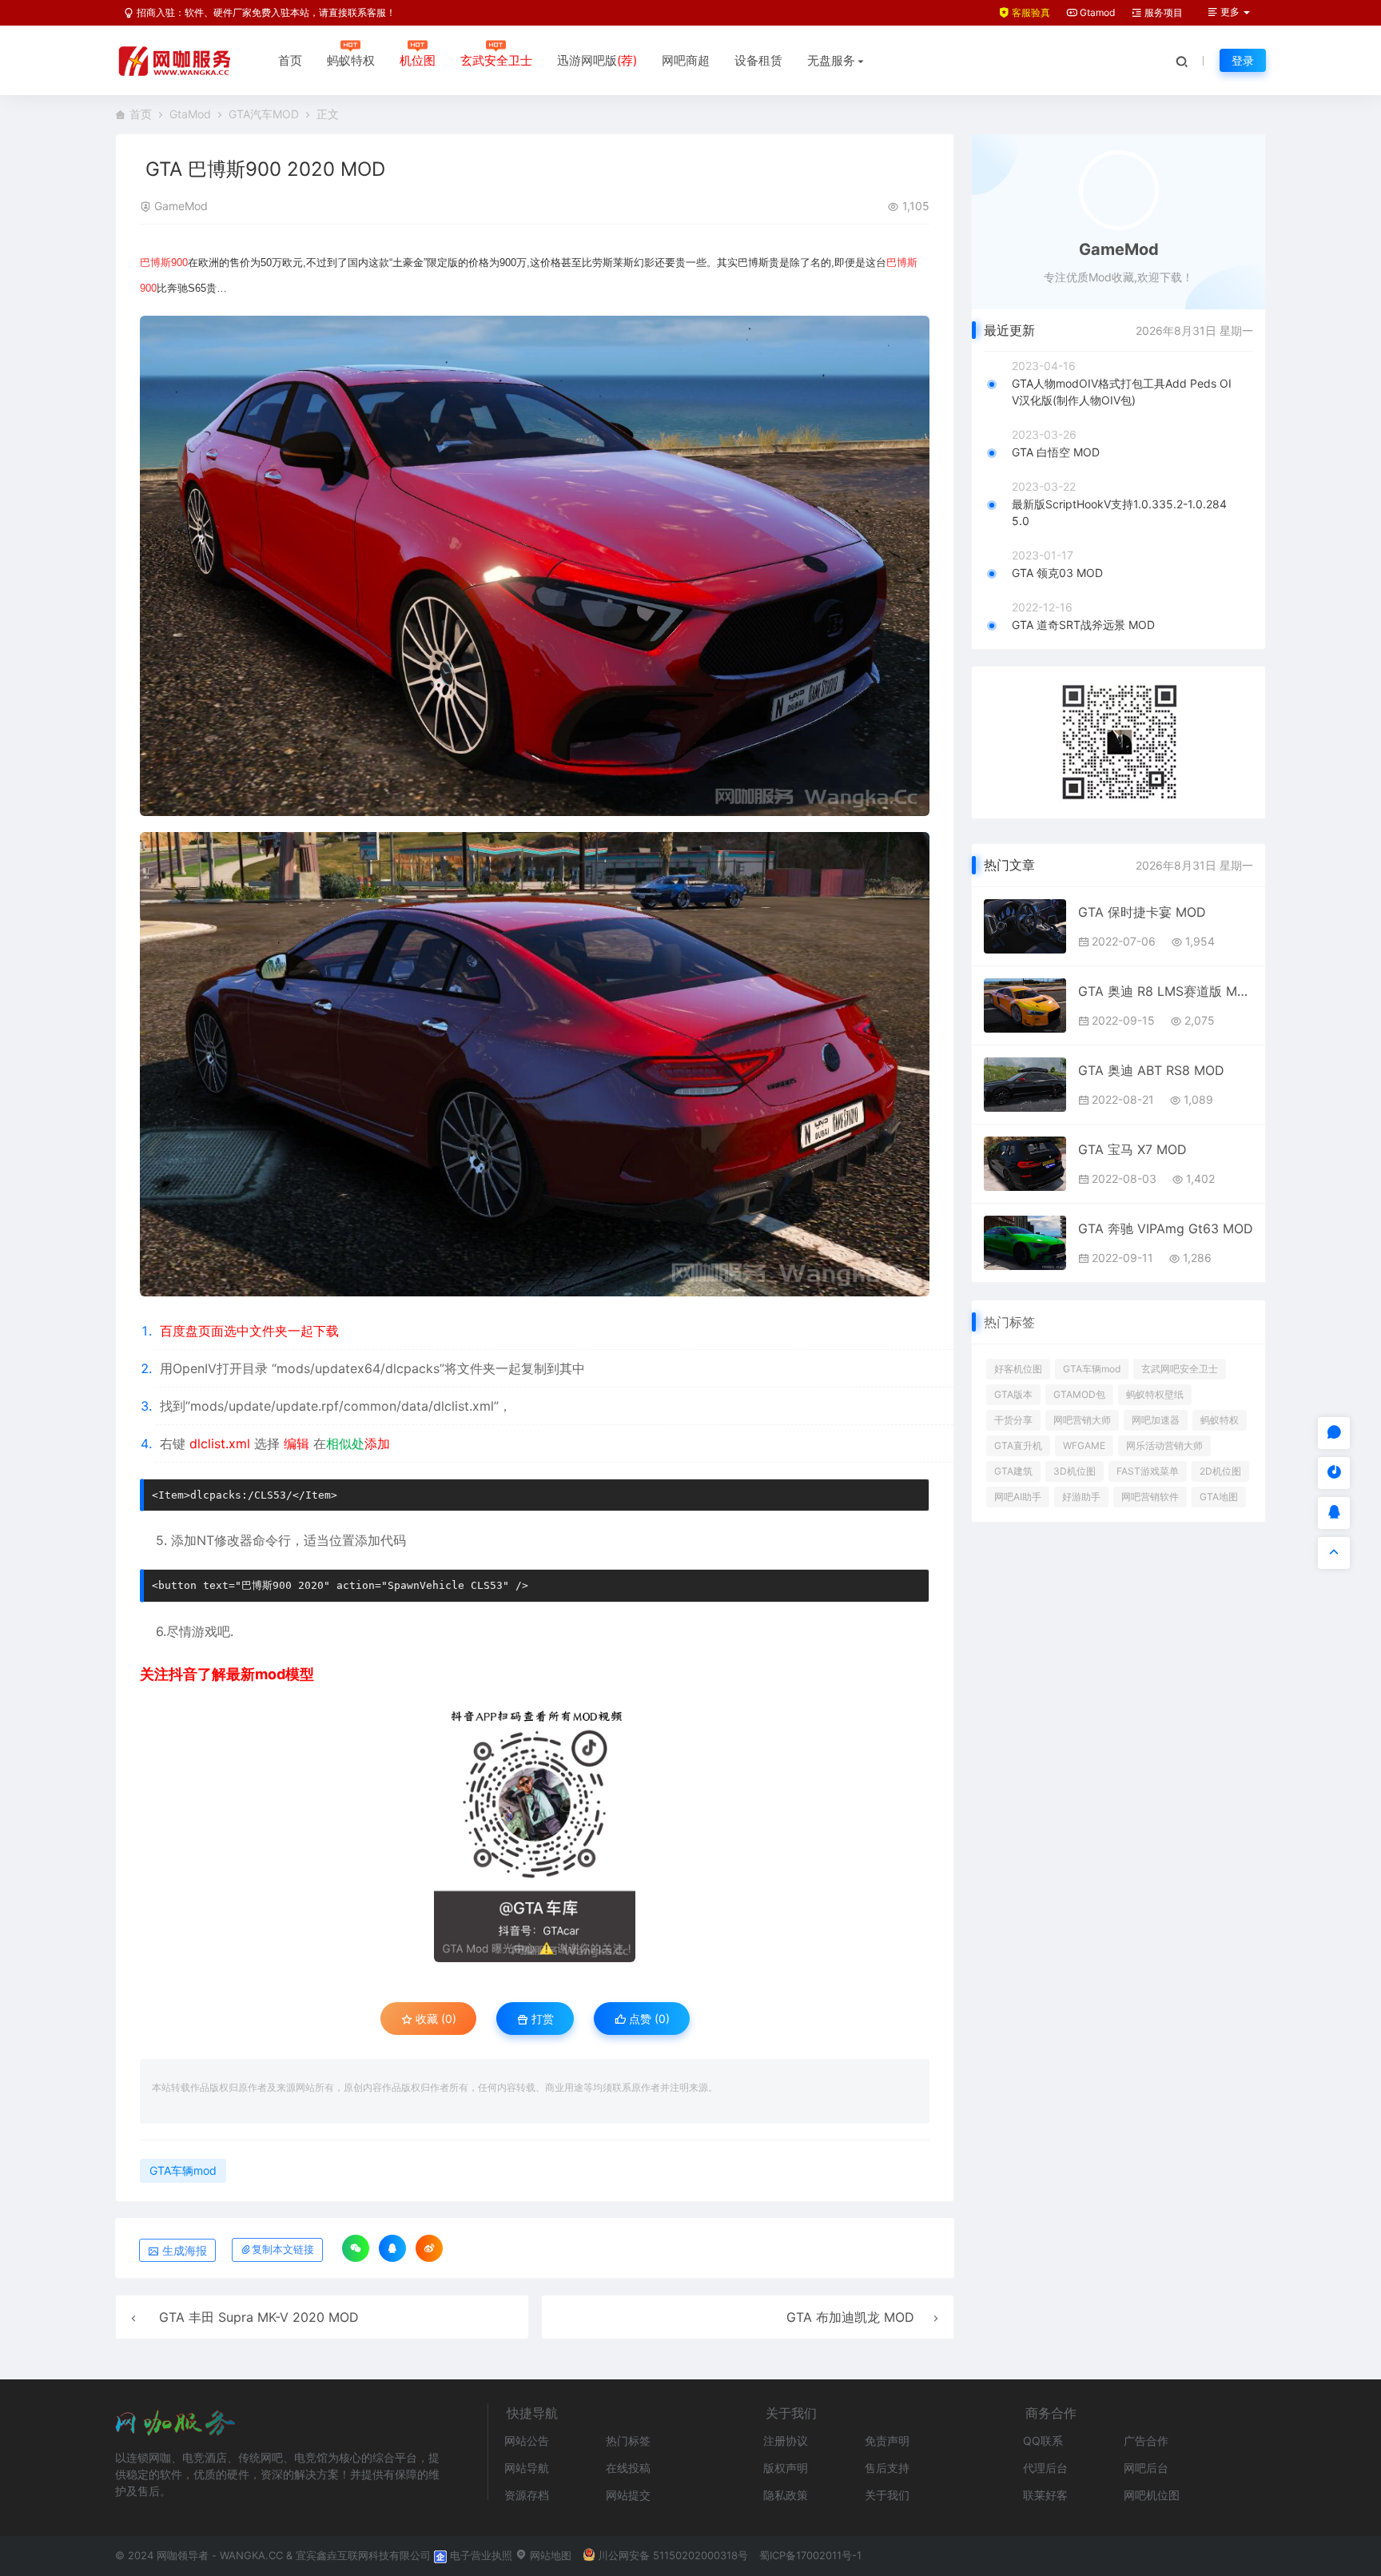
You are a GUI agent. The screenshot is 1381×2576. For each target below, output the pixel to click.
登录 (1243, 60)
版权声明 (786, 2468)
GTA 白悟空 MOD (1056, 452)
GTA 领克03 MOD (1057, 573)
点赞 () (648, 2019)
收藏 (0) (434, 2019)
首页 (290, 60)
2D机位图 (1220, 1471)
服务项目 (1162, 12)
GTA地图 (1219, 1497)
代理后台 (1045, 2468)
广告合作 (1146, 2441)
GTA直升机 (1018, 1445)
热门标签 (628, 2441)
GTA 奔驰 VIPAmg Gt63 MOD (1166, 1228)
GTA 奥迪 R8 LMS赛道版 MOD (1166, 991)
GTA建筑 (1013, 1471)
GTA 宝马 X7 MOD (1132, 1149)
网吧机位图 (1152, 2495)
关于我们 (887, 2495)
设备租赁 (758, 60)
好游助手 (1081, 1497)
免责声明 (887, 2441)
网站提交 (628, 2495)
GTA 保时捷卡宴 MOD (1142, 912)
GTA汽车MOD (264, 114)
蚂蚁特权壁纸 (1155, 1394)
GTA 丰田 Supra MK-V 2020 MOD (259, 2317)
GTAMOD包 (1079, 1394)
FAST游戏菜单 (1148, 1471)
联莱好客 (1045, 2495)
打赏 (541, 2019)
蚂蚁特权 (351, 60)
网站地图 (549, 2555)
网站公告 (527, 2441)
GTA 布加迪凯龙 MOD (850, 2317)
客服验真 (1030, 12)
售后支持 (887, 2468)
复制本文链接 (283, 2250)
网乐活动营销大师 (1164, 1445)
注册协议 (786, 2441)
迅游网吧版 (597, 60)
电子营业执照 (480, 2555)
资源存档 (527, 2495)
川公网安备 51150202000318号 (673, 2555)
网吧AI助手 (1018, 1497)
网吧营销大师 (1082, 1420)
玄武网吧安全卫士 (1180, 1369)
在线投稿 (628, 2468)
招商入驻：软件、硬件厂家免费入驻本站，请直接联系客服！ (265, 12)
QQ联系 (1043, 2441)
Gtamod (1096, 12)
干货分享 (1013, 1420)
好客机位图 (1018, 1369)
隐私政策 (786, 2495)
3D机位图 (1075, 1471)
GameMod (181, 206)
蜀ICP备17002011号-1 (810, 2555)
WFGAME (1084, 1445)
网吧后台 (1146, 2468)
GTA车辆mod (183, 2170)
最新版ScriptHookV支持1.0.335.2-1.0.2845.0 (1119, 512)
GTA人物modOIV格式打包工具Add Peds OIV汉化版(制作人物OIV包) (1122, 392)
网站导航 (527, 2468)
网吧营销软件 (1150, 1497)
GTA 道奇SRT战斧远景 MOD (1083, 625)
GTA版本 (1013, 1394)
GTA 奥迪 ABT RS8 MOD (1151, 1070)
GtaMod (190, 114)
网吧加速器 (1156, 1420)
